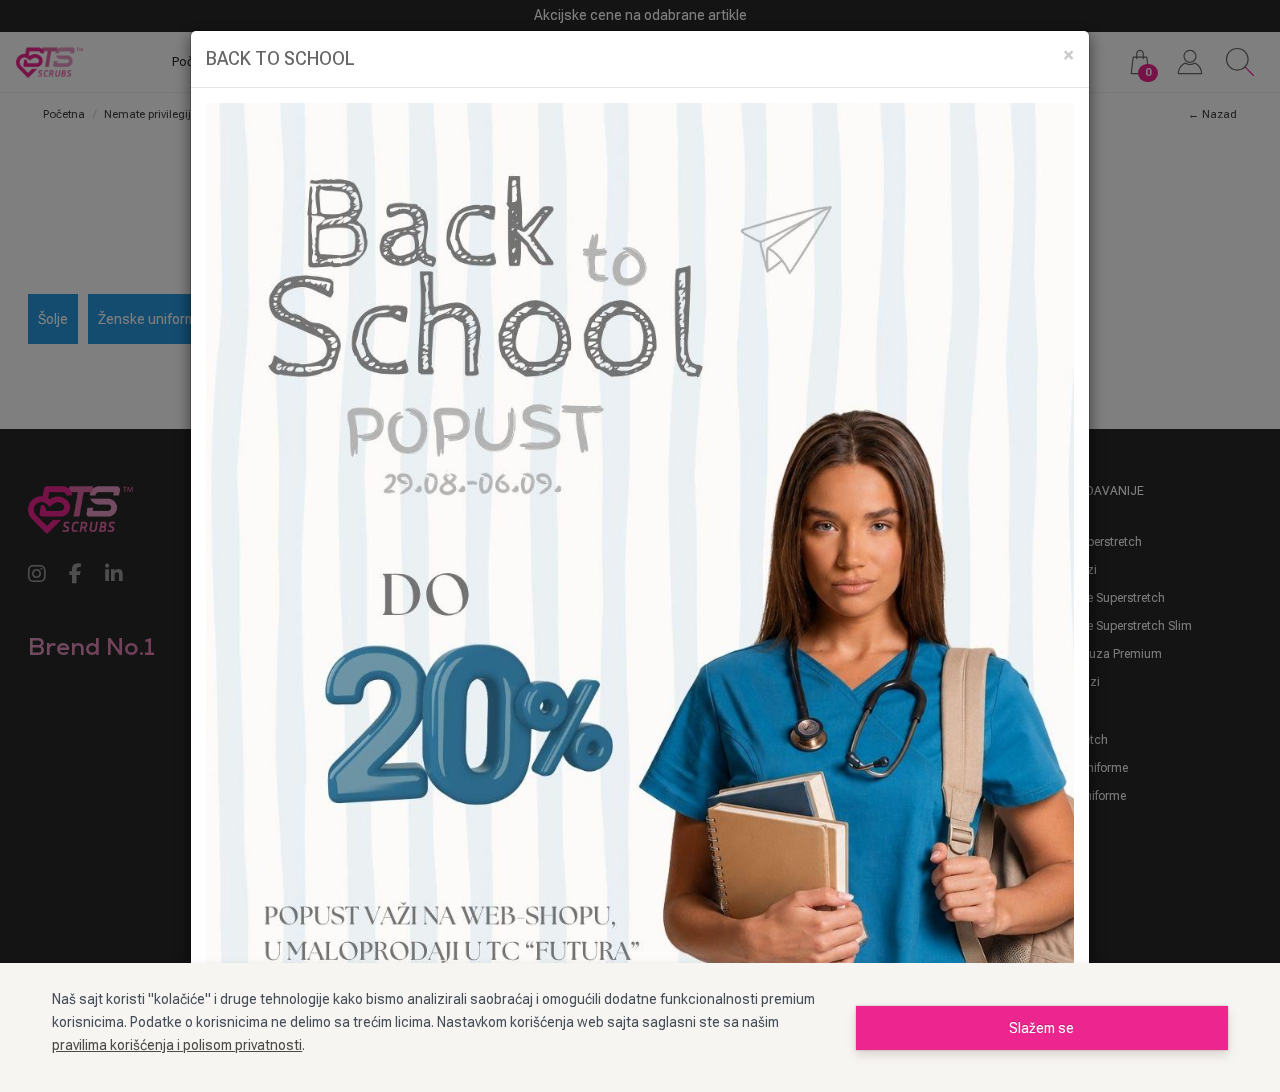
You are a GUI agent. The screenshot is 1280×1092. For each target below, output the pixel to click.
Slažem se (1041, 1028)
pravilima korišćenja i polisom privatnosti (177, 1045)
